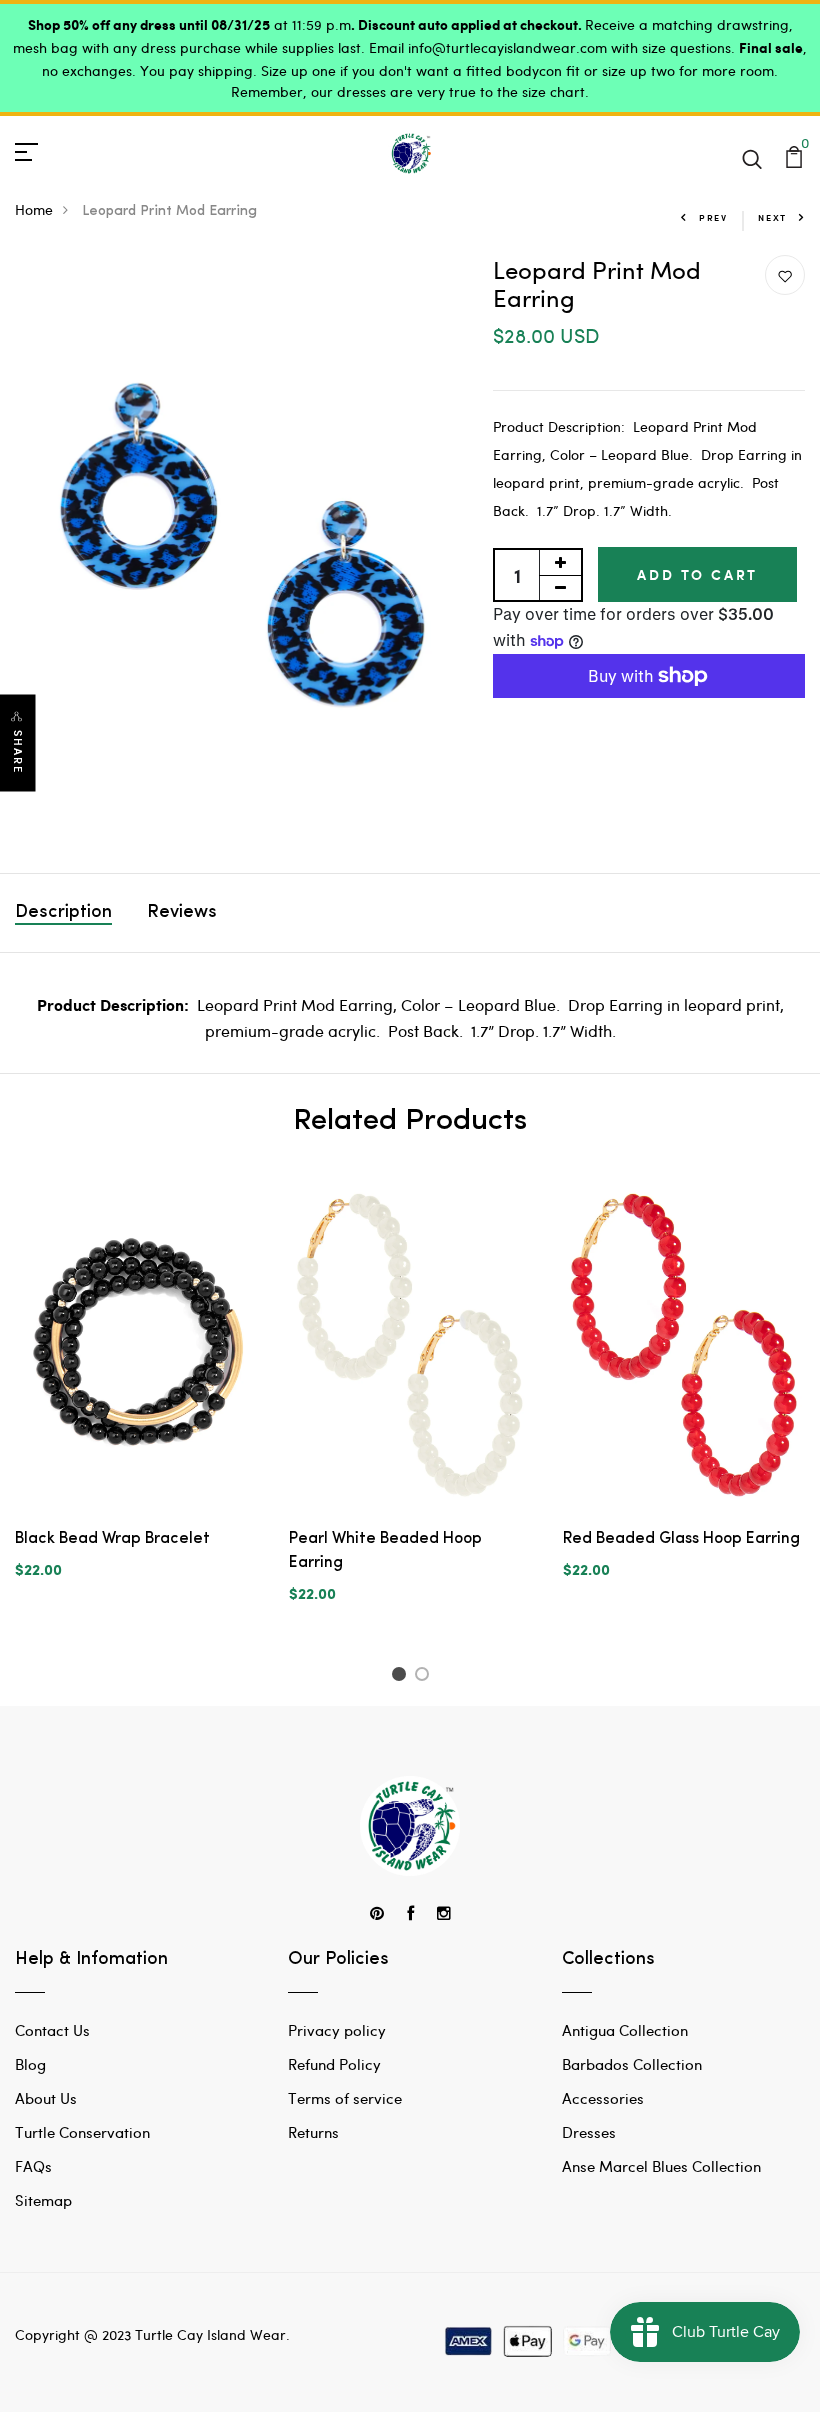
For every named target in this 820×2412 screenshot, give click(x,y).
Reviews (182, 913)
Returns (313, 2132)
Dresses (589, 2132)
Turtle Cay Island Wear (210, 2334)
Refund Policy (334, 2064)
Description (63, 913)
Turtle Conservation (82, 2132)
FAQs (33, 2166)
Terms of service (345, 2098)
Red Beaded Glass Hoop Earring (681, 1539)
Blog (30, 2064)
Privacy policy (337, 2030)
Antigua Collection (625, 2030)
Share (18, 751)
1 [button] (401, 1677)
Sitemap (43, 2200)
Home (34, 209)
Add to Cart (697, 574)
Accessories (603, 2098)
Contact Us (52, 2030)
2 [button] (425, 1677)
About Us (46, 2098)
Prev (713, 217)
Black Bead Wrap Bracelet (112, 1539)
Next (772, 217)
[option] (137, 1395)
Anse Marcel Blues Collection (661, 2166)
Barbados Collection (632, 2064)
